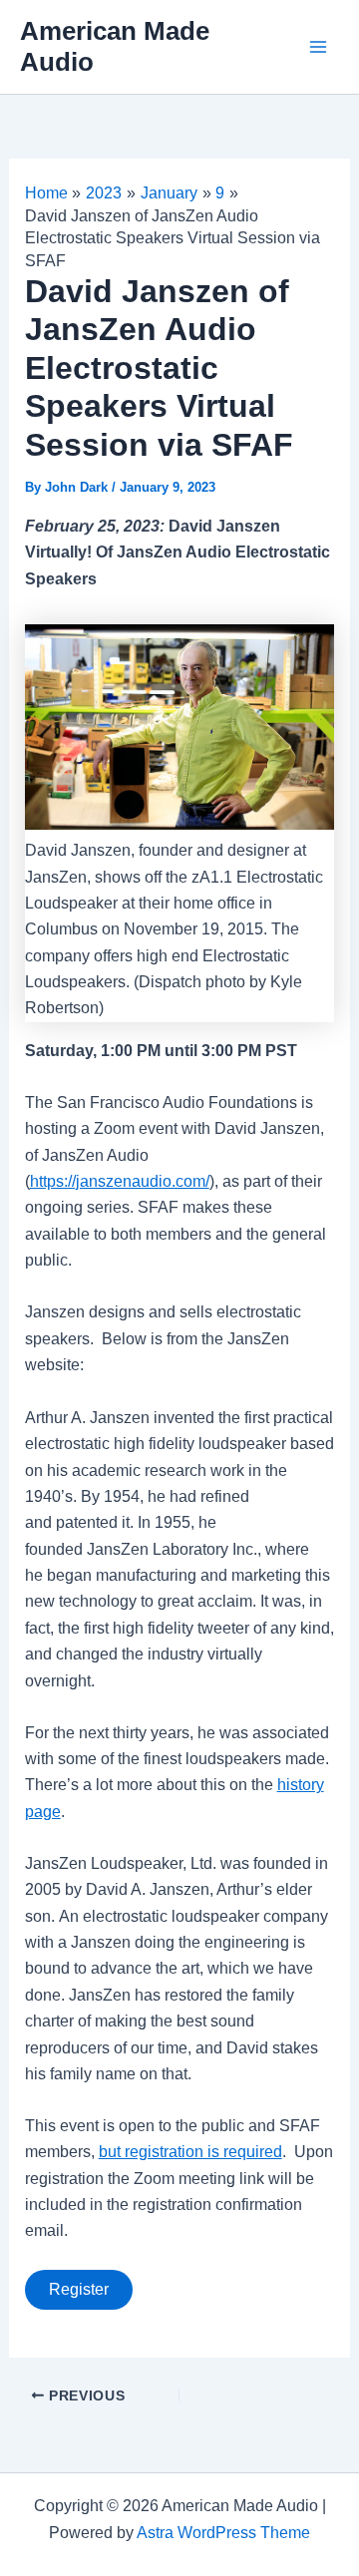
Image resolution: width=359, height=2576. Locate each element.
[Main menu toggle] (318, 47)
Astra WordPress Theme (223, 2533)
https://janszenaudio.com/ (120, 1181)
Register (79, 2289)
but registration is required (190, 2152)
